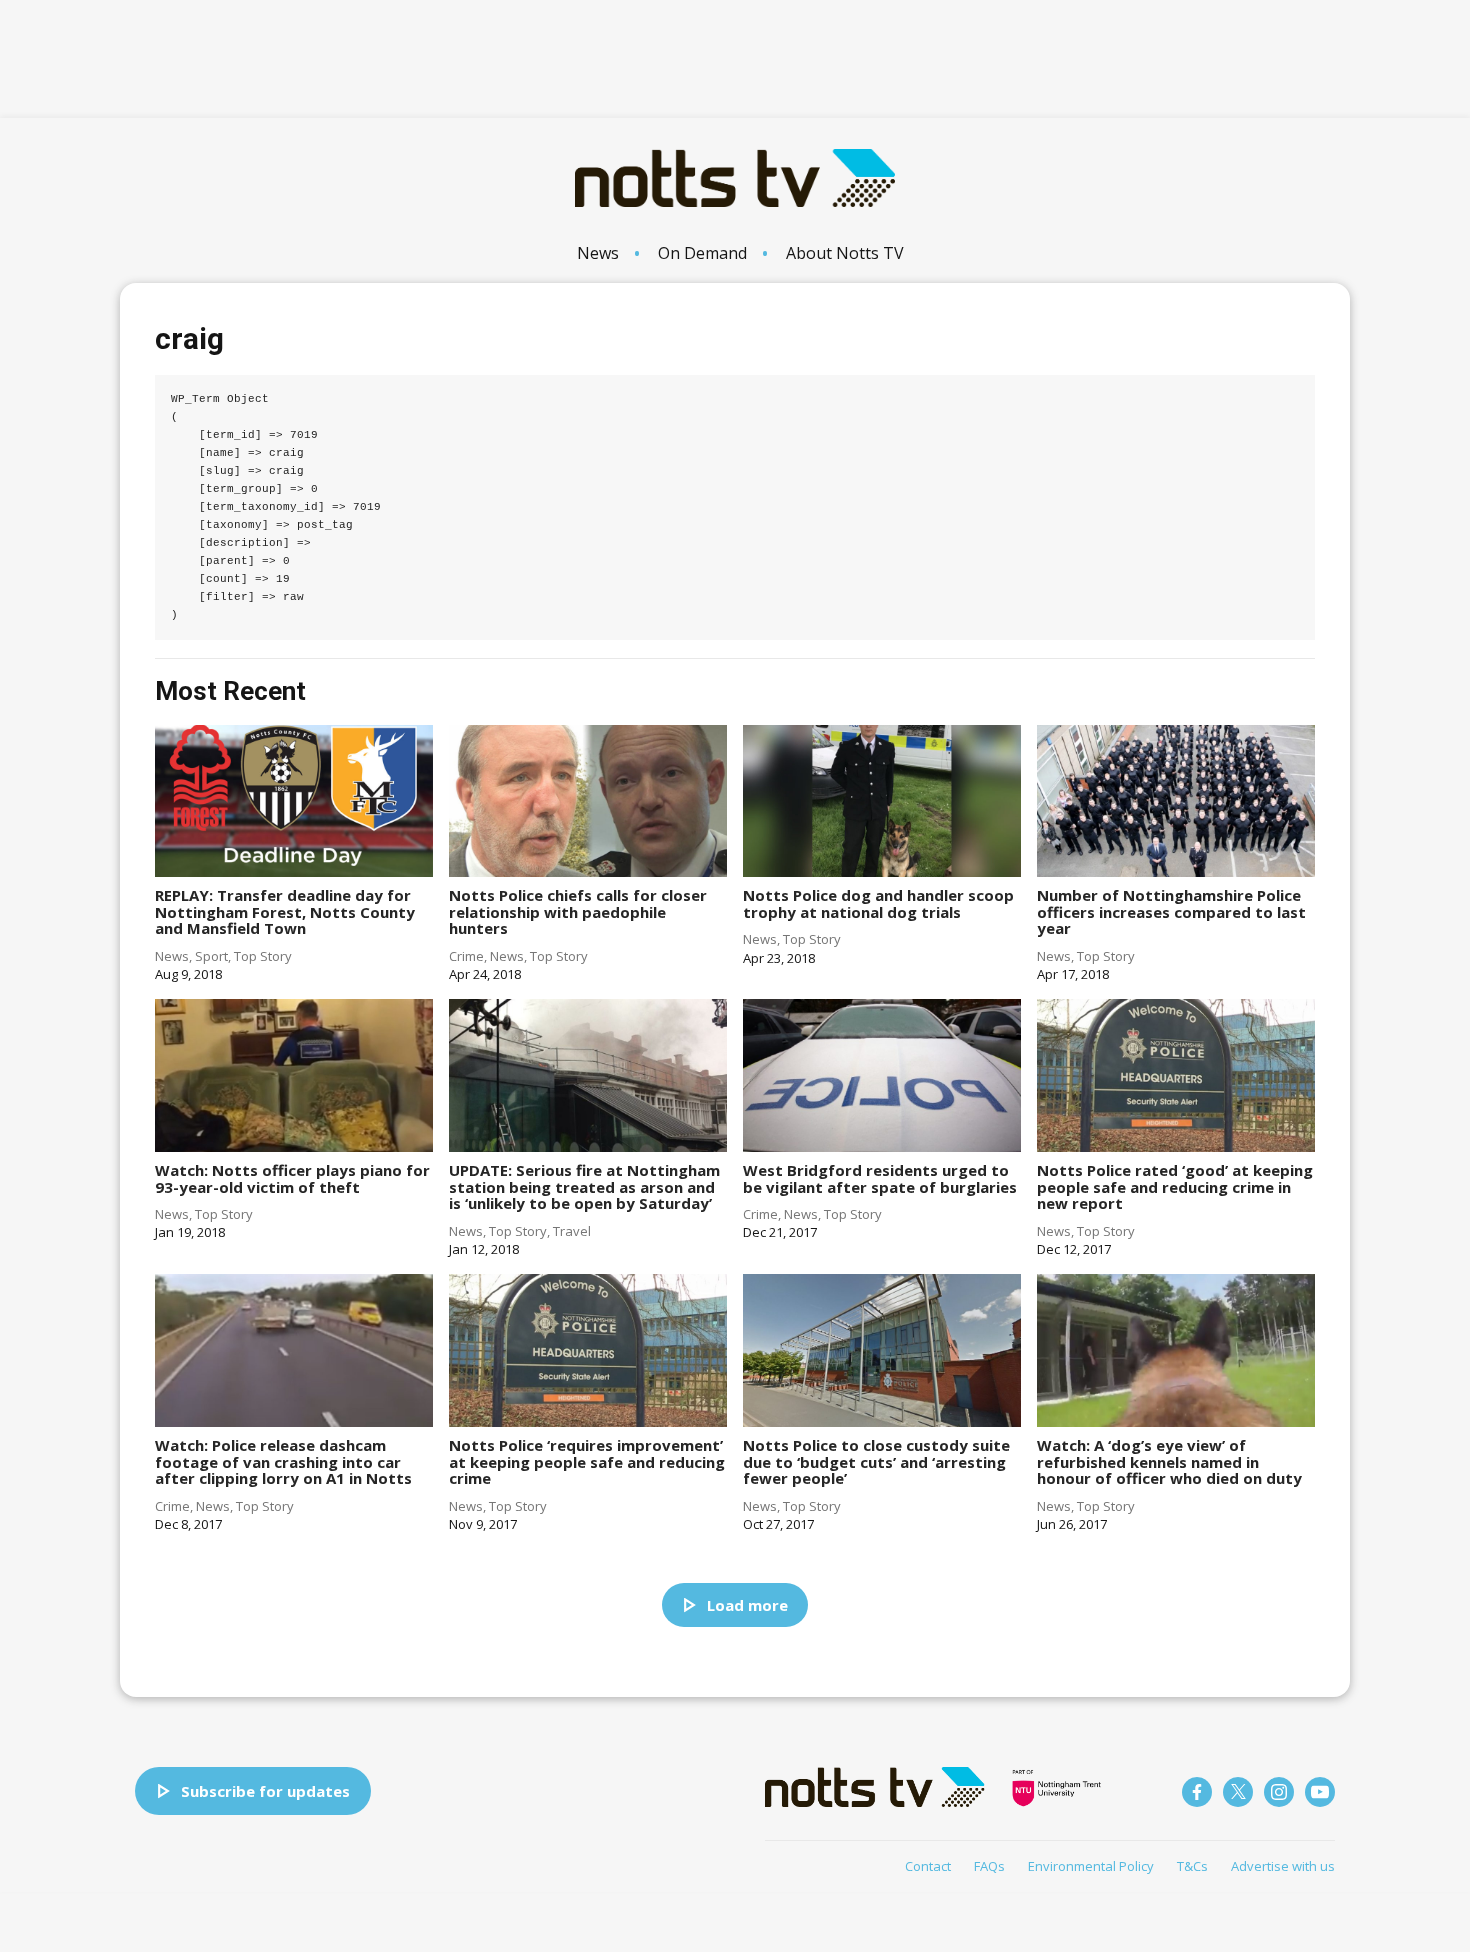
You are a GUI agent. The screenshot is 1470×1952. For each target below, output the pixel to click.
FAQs (989, 1866)
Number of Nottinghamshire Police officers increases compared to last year (1171, 911)
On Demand (702, 253)
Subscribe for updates (265, 1791)
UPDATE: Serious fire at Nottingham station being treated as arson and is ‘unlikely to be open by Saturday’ (584, 1186)
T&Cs (1192, 1866)
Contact (928, 1866)
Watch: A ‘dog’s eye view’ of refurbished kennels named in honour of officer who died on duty (1169, 1461)
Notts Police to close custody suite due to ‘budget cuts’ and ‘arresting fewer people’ (876, 1461)
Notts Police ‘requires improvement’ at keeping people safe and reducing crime (587, 1461)
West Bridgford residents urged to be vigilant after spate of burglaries (880, 1178)
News (598, 253)
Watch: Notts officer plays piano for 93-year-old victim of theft (292, 1178)
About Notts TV (845, 253)
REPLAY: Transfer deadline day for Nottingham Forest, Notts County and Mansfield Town (285, 911)
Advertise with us (1283, 1866)
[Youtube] (1320, 1792)
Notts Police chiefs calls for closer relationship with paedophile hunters (578, 911)
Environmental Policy (1091, 1866)
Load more (747, 1605)
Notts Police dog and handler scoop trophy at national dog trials (878, 903)
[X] (1238, 1792)
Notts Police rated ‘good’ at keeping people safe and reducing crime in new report (1175, 1186)
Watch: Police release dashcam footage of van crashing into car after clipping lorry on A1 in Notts (283, 1461)
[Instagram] (1279, 1792)
